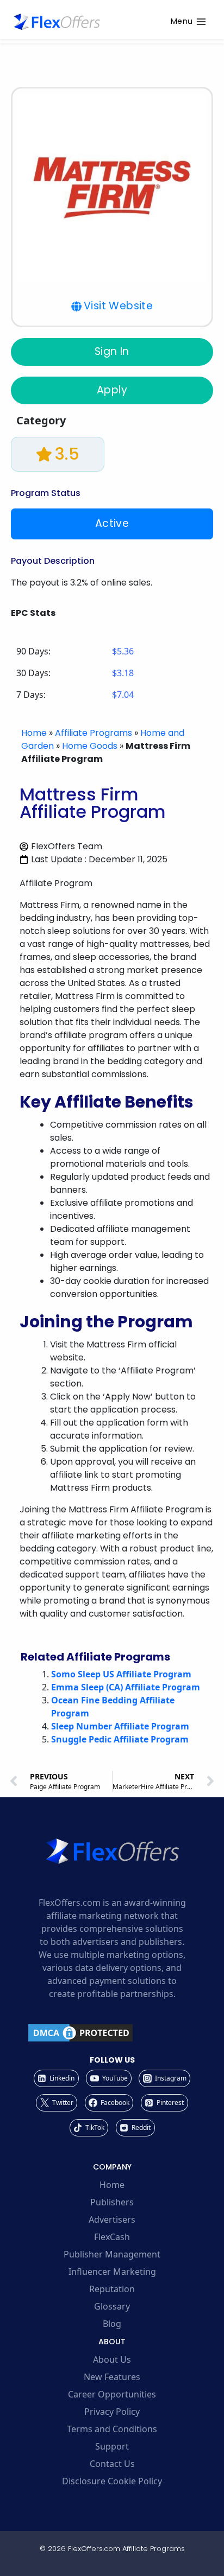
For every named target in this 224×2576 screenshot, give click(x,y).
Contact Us (112, 2464)
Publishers (112, 2202)
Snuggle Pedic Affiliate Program (120, 1739)
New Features (112, 2377)
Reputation (112, 2289)
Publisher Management (112, 2254)
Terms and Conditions (112, 2429)
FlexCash (112, 2237)
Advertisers (112, 2219)
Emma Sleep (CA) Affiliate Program (126, 1687)
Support (112, 2446)
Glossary (112, 2306)
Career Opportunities (112, 2394)
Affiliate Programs (94, 733)
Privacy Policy (112, 2412)
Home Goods (90, 746)
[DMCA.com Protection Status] (112, 2033)
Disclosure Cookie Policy (112, 2481)
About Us (112, 2359)
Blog (112, 2324)
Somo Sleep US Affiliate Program (121, 1674)
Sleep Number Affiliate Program (120, 1726)
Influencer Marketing (112, 2272)
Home (34, 733)
